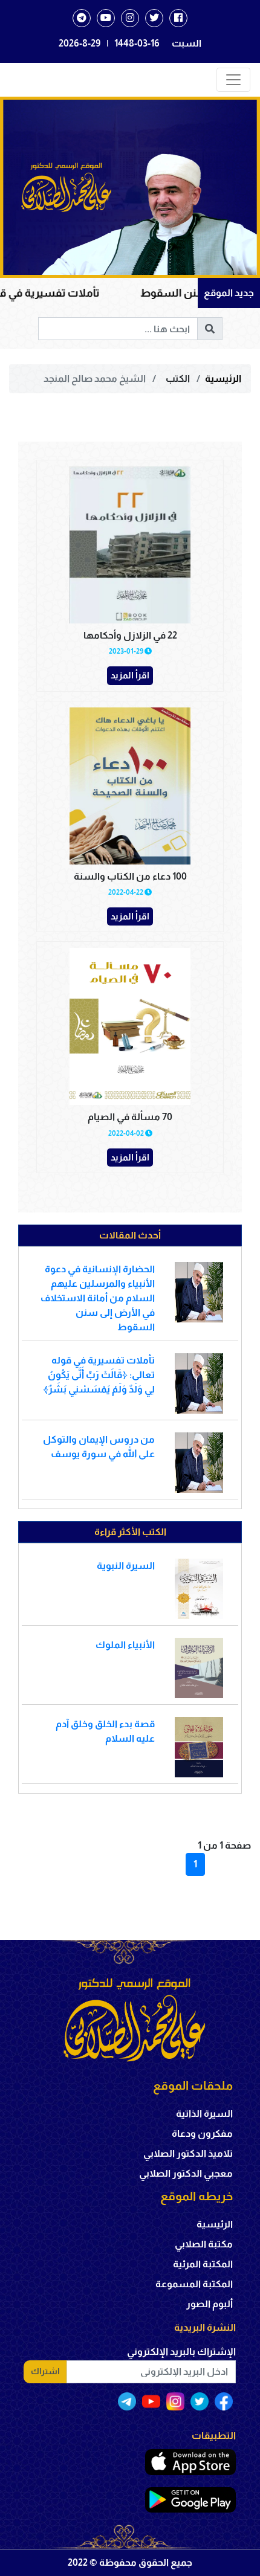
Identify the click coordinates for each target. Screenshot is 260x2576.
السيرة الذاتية (204, 2114)
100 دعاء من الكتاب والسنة (130, 876)
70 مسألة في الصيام (130, 1117)
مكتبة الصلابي (204, 2244)
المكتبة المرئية (203, 2264)
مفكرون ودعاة (202, 2133)
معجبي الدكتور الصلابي (186, 2173)
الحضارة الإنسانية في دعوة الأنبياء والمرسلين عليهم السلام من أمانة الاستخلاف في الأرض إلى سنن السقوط (98, 1298)
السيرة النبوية (126, 1566)
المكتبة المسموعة (194, 2284)
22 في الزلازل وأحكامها (130, 635)
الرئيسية (223, 378)
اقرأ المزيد (130, 675)
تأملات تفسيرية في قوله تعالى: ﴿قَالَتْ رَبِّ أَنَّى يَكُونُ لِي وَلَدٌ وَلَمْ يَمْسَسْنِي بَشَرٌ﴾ (99, 1375)
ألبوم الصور (210, 2304)
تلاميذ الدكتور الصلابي (188, 2153)
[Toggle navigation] (233, 80)
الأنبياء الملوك (125, 1645)
